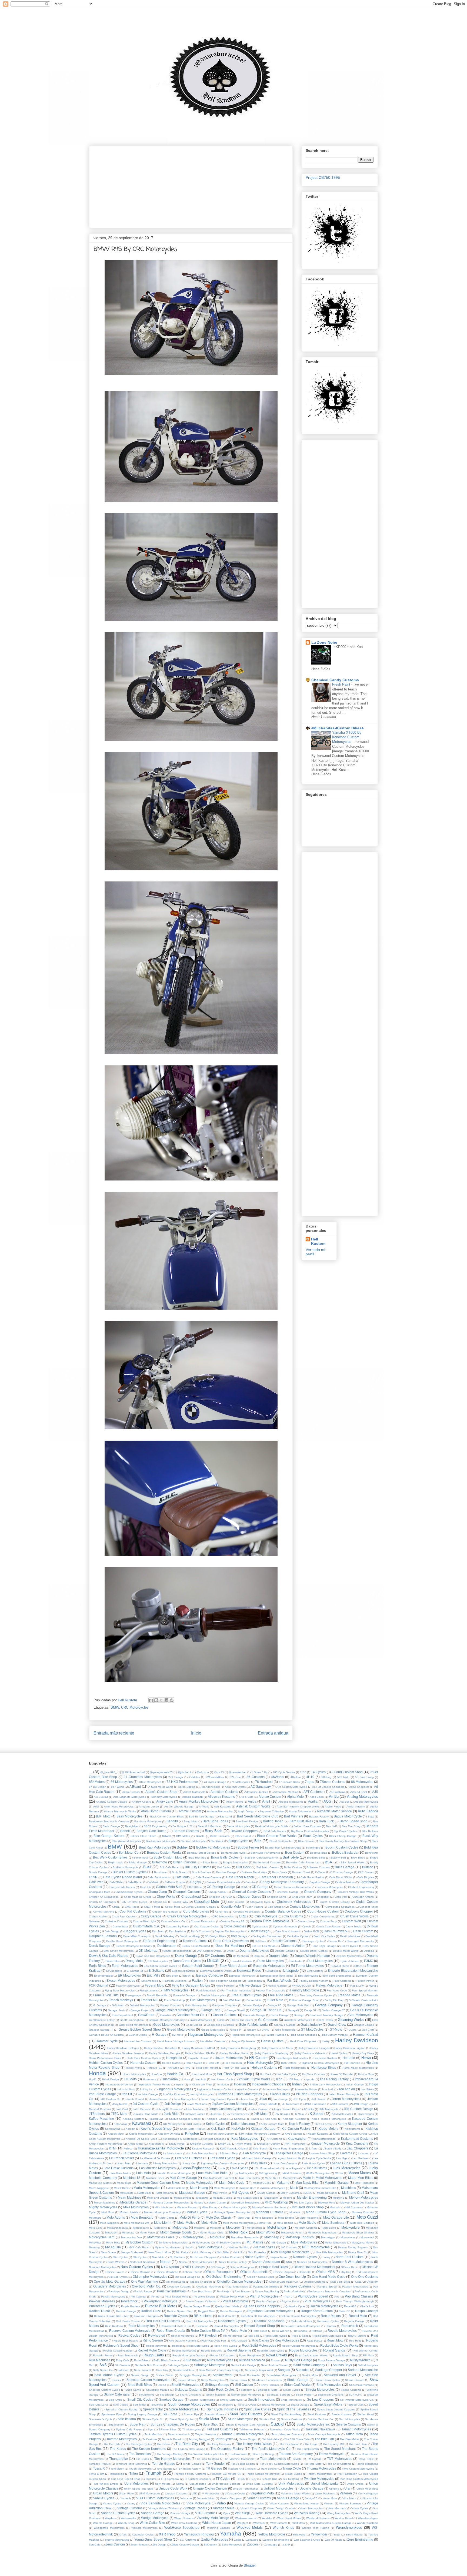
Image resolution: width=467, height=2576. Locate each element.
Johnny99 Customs (168, 2109)
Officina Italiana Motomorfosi (314, 2267)
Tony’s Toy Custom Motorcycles (279, 2464)
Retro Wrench (281, 2331)
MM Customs (353, 2207)
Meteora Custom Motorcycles (171, 2203)
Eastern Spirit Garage (198, 1966)
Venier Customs (259, 2498)
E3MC (369, 1961)
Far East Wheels (280, 1980)
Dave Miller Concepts (136, 1936)
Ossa (358, 2282)
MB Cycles (240, 2193)
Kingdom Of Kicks (169, 2134)
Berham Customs (186, 1831)
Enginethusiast (103, 1976)
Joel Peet (122, 2109)
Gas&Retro (146, 2015)
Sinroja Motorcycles (320, 2389)
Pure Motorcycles (317, 2301)
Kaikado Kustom (133, 2119)
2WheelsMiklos (215, 1777)
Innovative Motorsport (277, 2089)
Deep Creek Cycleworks (231, 1941)
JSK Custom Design (358, 2109)
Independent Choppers (269, 2084)
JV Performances (238, 2114)
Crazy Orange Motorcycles (187, 1916)
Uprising (334, 2489)
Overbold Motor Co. (146, 2286)
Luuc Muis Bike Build (212, 2173)
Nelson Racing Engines (353, 2247)
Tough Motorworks (140, 2469)
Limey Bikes (258, 2163)
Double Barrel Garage (314, 1951)
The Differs (164, 2444)
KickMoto (238, 2129)
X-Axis (123, 2535)
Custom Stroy (328, 1921)
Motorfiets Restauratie (245, 2237)
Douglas (369, 1951)
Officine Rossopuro (218, 2272)
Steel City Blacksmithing (286, 2414)
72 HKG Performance (182, 1782)
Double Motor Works (346, 1951)
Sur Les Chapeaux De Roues (173, 2424)
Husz (187, 2079)
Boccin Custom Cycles (342, 1847)
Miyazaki (335, 2207)
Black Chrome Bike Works (277, 1836)
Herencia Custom (143, 2063)
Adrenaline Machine (286, 1792)
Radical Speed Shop (180, 2311)
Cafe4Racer (135, 1882)
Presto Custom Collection (202, 2301)
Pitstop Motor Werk (232, 2297)
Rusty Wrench (360, 2360)
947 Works (118, 1787)
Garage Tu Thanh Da (266, 2010)
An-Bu (334, 1797)
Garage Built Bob (298, 2005)
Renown (331, 2326)
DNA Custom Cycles (209, 1951)
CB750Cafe (195, 1887)
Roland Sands (334, 2350)
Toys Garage (164, 2469)
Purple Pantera (131, 2306)
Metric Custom (217, 2203)
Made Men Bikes (361, 2178)
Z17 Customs (188, 2540)
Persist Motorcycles (113, 2297)
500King (326, 1777)
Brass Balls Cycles (225, 1857)
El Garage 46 (135, 1971)
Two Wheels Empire (106, 2484)
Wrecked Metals (250, 2528)
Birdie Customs (220, 1836)
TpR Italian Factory (189, 2469)
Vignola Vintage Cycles (249, 2503)
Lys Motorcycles (244, 2173)
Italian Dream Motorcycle (344, 2094)
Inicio (196, 1733)
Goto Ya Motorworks (254, 2025)
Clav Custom (236, 1902)
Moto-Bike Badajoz (362, 2223)
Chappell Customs (187, 1892)
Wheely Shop (126, 2523)
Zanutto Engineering (276, 2540)
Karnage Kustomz (294, 2119)
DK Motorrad (148, 1951)
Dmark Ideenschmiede (178, 1951)
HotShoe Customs (313, 2074)
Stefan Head (366, 2414)
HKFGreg (173, 2068)
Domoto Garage (285, 1951)
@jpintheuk (185, 1772)
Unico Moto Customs (259, 2484)
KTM (112, 2148)
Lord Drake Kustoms (119, 2168)
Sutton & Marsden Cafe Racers (245, 2425)
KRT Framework (295, 2144)
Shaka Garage (298, 2380)
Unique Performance (246, 2489)
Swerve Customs (348, 2424)
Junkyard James (195, 2114)
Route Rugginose (250, 2355)
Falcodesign (254, 1981)
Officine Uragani (283, 2272)
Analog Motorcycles (363, 1797)
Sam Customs (143, 2370)
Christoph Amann (363, 1897)
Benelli (125, 1831)
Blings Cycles (238, 1841)
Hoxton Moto (366, 2074)
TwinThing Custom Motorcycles (359, 2479)
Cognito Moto (231, 1906)
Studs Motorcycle (241, 2419)
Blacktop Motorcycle (193, 1841)
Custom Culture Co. (173, 1921)
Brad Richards (197, 1858)
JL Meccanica (291, 2104)
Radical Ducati (100, 2311)
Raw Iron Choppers (146, 2316)
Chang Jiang (157, 1892)
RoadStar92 (314, 2341)
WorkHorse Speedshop (182, 2528)
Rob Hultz (355, 2341)
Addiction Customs (224, 1792)
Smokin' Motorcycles (202, 2400)
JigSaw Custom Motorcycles (233, 2104)
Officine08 (305, 2272)
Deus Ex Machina (230, 1946)
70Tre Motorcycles (150, 1782)
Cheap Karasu (218, 1892)
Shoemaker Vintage (362, 2385)
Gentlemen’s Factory (102, 2020)
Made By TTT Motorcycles (281, 2178)
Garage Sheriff (236, 2010)
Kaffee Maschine (101, 2119)
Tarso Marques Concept (287, 2434)
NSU (289, 2262)
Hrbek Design (111, 2079)
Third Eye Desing (263, 2454)
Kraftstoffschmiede (324, 2139)
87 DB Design (98, 1787)
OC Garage (218, 2267)
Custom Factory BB (232, 1921)
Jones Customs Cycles (226, 2109)
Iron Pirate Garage (102, 2094)
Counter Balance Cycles (283, 1911)
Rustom (276, 2360)
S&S (103, 2365)
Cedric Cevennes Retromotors (293, 1887)
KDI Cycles (194, 2124)
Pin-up (155, 2297)
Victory (131, 2503)
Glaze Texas (325, 2020)
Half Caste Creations (304, 2035)
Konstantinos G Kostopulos (180, 2139)
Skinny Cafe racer (117, 2394)
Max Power (220, 2193)
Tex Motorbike (271, 2439)
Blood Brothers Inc (281, 1841)
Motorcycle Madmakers (322, 2233)
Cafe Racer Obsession (276, 1877)
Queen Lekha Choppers (262, 2306)
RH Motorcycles (233, 2336)
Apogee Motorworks (291, 1802)
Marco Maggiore (99, 2188)
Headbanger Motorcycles (292, 2058)
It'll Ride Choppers (309, 2094)
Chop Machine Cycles (138, 1897)
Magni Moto (124, 2183)
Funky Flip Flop (334, 2000)
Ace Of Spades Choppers (328, 1787)
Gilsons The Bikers (241, 2020)
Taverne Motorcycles (122, 2439)
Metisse (199, 2203)
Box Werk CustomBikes (110, 1857)
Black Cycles (313, 1836)
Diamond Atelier (293, 1946)
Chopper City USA (221, 1897)
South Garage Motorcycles (189, 2404)
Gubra (353, 2030)
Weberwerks (128, 2518)
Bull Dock (243, 1867)
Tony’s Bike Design (243, 2464)
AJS (375, 1792)
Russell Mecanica (252, 2360)
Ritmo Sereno (153, 2340)
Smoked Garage (171, 2399)
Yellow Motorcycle (272, 2534)
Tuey (253, 2479)
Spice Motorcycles (184, 2409)
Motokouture (351, 2227)
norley (326, 2257)
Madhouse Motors (100, 2183)
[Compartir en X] (161, 1700)
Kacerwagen (366, 2114)
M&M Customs (291, 2173)
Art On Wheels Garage (179, 1807)
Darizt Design (259, 1931)
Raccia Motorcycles (324, 2306)
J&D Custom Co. (110, 2099)
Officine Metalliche (167, 2272)
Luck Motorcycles (347, 2168)
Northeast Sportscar (142, 2262)
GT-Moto (336, 2029)
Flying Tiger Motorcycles (119, 1990)
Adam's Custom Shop (161, 1792)
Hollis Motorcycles (295, 2068)
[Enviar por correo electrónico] (151, 1700)
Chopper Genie (277, 1897)
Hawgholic (174, 2058)
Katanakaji (120, 2124)
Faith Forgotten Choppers (225, 1981)
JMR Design (361, 2104)
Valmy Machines (325, 2493)
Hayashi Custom (199, 2058)
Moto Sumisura (333, 2223)
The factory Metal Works (254, 2444)
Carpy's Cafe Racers (122, 1887)
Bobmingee (313, 1848)
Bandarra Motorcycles (148, 1821)
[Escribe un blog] (156, 1700)
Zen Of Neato (334, 2540)
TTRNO (241, 2479)
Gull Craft (368, 2030)
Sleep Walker (304, 2395)
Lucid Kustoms (316, 2168)
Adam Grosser (131, 1792)
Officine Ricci (191, 2272)
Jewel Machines (197, 2104)
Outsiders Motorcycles (110, 2286)
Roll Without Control (366, 2351)
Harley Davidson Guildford (199, 2048)
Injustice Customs (247, 2089)
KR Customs (275, 2139)
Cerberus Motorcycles (330, 1887)
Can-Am (250, 1882)
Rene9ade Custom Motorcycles (301, 2326)
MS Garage (279, 2243)
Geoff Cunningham (132, 2020)
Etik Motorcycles (308, 1976)
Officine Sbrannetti (254, 2272)
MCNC (308, 2193)
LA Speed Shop (228, 2153)
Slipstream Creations (331, 2395)
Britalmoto (160, 1862)
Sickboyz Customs (188, 2389)
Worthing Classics (218, 2528)
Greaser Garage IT (101, 2030)
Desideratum (167, 1946)
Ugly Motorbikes (136, 2483)
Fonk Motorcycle (206, 1990)
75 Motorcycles (241, 1782)
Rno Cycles (260, 2340)
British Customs (185, 1862)
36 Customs (256, 1777)
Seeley (117, 2380)
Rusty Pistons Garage (331, 2360)
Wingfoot (243, 2523)
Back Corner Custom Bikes (167, 1817)
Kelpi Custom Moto (272, 2124)
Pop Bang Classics (359, 2296)
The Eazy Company (219, 2444)
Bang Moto (191, 1821)
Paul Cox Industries (171, 2291)
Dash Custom (363, 1931)
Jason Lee (247, 2099)
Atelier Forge (333, 1807)
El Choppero (114, 1971)
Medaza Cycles (222, 2198)
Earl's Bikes (97, 1966)
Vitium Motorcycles (311, 2508)
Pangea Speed (327, 2287)
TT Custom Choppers (198, 2479)
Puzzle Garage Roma (197, 2306)
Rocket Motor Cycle (152, 2350)
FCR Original (99, 1985)
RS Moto (368, 2355)
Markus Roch (248, 2188)
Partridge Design (119, 2291)
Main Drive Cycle (232, 2183)
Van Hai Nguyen (368, 2493)
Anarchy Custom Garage (111, 1802)
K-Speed (316, 2114)
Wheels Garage (103, 2523)
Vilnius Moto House (306, 2503)
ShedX (162, 2385)
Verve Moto (330, 2498)
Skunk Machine (216, 2395)
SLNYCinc (355, 2395)
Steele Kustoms (342, 2414)
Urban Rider (126, 2493)
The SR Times (115, 2454)
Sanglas (284, 2370)
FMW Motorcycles (175, 1990)
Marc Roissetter (364, 2183)
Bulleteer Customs (318, 1867)
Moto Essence (264, 2218)
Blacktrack (217, 1841)
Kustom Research (203, 2149)
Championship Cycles (129, 1892)
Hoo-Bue (156, 2074)
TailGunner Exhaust (252, 2429)
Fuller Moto (275, 2000)
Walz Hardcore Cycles (272, 2513)
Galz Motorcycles (196, 2005)
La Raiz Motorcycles (200, 2153)
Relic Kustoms (114, 2326)
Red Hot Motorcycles (200, 2321)
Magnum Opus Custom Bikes (158, 2183)
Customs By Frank (177, 1926)
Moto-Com (95, 2228)
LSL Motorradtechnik (267, 2168)
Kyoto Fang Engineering (288, 2149)
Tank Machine (153, 2434)
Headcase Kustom (325, 2058)
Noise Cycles (254, 2257)
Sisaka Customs (351, 2390)
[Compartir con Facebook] (166, 1700)
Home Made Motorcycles (358, 2068)
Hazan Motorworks (229, 2058)
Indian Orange (355, 2084)
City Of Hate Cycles (134, 1902)
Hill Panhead (352, 2063)
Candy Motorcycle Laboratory (282, 1882)
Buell (147, 1867)
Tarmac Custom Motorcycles (243, 2434)
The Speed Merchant (340, 2449)
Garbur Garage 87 (333, 2010)
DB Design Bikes (215, 1936)
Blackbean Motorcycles (127, 1841)
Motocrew (233, 2227)
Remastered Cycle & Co (176, 2326)
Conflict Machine (104, 1912)
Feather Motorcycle (128, 1986)
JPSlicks (309, 2109)
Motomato (128, 2233)
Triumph (154, 2473)
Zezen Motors (139, 2545)
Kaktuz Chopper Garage (185, 2119)
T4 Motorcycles (192, 2429)
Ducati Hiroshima (242, 1961)
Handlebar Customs (213, 2041)
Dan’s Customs (200, 1931)
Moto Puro (265, 2223)
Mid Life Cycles (303, 2203)
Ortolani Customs (314, 2282)
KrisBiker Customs (201, 2144)
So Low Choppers (320, 2399)
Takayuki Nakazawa (320, 2429)
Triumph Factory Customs (190, 2474)
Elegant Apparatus (184, 1971)
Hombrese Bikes (324, 2067)
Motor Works (266, 2232)
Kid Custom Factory (296, 2129)
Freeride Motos (349, 1995)
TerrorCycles (224, 2439)
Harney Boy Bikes (363, 2053)
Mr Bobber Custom (139, 2242)
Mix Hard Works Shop (308, 2207)
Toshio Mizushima (367, 2464)
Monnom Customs (269, 2212)
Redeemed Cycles (232, 2321)
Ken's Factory (324, 2124)
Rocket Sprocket (211, 2351)
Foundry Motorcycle (305, 1990)
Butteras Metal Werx (254, 1872)
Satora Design (140, 2375)
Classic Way (180, 1902)
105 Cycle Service (284, 1772)
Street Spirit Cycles (181, 2419)
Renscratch (350, 2326)
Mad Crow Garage (183, 2178)
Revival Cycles (129, 2335)
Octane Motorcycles (242, 2267)
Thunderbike (119, 2459)
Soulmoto (157, 2405)
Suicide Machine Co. (321, 2419)
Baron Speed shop (354, 1821)
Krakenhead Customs (357, 2139)
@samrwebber (238, 1772)
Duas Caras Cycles (187, 1961)
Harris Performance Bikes (105, 2058)
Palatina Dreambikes (266, 2287)
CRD (243, 1916)
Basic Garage (111, 1826)
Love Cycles (239, 2168)
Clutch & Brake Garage (335, 1902)
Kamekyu (240, 2119)
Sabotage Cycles (178, 2365)
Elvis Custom (315, 1971)
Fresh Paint (342, 684)
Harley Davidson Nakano (129, 2053)
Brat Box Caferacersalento (261, 1858)
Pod (337, 2297)
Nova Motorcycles (203, 2262)
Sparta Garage (300, 2405)
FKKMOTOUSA (301, 1986)
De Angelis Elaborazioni (267, 1936)
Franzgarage (133, 1995)
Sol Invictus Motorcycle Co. (357, 2400)
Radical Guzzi (151, 2311)
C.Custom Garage (342, 1872)
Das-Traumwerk (336, 1931)
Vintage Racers (196, 2508)
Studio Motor (209, 2419)
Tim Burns (142, 2459)
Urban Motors (103, 2493)
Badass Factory (319, 1817)
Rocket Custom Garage (118, 2351)
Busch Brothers (202, 1872)
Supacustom (116, 2425)
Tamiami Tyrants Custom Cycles (113, 2434)
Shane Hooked (355, 2380)
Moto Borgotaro (142, 2217)
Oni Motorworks (176, 2282)
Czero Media (354, 1926)
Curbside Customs (116, 1921)
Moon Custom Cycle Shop (326, 2212)
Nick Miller (223, 2252)
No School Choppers (203, 2257)
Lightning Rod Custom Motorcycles (223, 2163)
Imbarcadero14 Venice (119, 2084)
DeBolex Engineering (159, 1941)
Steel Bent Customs (246, 2414)
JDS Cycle (300, 2099)
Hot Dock (266, 2074)
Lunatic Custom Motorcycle (174, 2173)
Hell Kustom (318, 1241)
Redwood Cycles (328, 2321)
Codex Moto (173, 1907)
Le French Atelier (122, 2158)
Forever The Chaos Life (270, 1990)
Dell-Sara (261, 1941)
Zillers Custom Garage (185, 2545)
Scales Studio (165, 2375)
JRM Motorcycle (329, 2109)
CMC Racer (132, 1907)
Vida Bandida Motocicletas (160, 2503)
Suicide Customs (292, 2419)
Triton (134, 2473)
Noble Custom (231, 2257)
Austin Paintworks (300, 1811)
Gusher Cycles (138, 2035)
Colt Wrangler (276, 1907)
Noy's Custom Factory (233, 2262)
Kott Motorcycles (245, 2139)
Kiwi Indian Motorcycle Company (259, 2134)
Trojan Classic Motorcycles (263, 2474)
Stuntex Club (267, 2419)
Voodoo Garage (153, 2513)
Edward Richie (341, 1966)
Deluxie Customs (284, 1941)
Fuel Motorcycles (202, 2000)
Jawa (263, 2099)
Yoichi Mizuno (354, 2535)
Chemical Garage (288, 1892)
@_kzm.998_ (109, 1772)
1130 (303, 1772)
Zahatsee (252, 2540)
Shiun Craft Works (297, 2385)
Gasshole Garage (254, 2015)
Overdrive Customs (179, 2287)
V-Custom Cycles (235, 2493)
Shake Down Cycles (327, 2380)
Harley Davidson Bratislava (161, 2048)
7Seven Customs (333, 1782)
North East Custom (349, 2257)
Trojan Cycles (293, 2474)
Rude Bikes (141, 2360)
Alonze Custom (270, 1797)
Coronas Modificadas (246, 1912)
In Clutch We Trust (200, 2084)
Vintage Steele (224, 2508)
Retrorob (317, 2331)
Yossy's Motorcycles (117, 2540)
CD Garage (260, 1887)
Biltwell (166, 1836)
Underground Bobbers (226, 2484)
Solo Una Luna (98, 2405)
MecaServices (183, 2198)
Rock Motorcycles (198, 2346)
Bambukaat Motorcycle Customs (109, 1821)
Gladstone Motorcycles (298, 2020)
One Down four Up (292, 2277)
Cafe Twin (96, 1882)
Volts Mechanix (337, 2508)
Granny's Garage (285, 2025)
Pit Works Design (204, 2297)
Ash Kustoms (222, 1807)
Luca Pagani (293, 2168)
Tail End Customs (220, 2429)
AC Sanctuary (261, 1787)
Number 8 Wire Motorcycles (352, 2262)
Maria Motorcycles (147, 2188)
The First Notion (289, 2444)
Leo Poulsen (360, 2158)
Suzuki (277, 2424)
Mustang (94, 2247)
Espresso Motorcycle (242, 1976)
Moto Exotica (286, 2218)
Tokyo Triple (366, 2459)
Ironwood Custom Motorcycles (240, 2094)
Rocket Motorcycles (184, 2351)
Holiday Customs (264, 2067)
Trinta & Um (96, 2474)
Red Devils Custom (128, 2321)
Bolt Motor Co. (129, 1852)
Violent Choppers (251, 2508)
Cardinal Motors (345, 1882)
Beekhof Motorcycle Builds (272, 1826)
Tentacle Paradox (173, 2439)
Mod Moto (108, 2212)
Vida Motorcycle (198, 2503)
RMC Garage (239, 2341)
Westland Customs (318, 2518)
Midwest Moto (327, 2203)
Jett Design (173, 2104)
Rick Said (253, 2336)
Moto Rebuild (285, 2223)
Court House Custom (323, 1911)
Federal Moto (155, 1985)
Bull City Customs (198, 1867)
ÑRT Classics (195, 2267)
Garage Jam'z (117, 2010)
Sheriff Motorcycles (185, 2385)
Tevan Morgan (248, 2439)
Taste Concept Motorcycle (324, 2434)
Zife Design (159, 2545)
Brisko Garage (138, 1862)
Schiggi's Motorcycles (193, 2375)
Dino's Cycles (350, 1946)
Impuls (179, 2084)
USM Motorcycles (150, 2493)
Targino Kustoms (206, 2434)
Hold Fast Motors (207, 2068)
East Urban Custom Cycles (160, 1966)
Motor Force (147, 2233)
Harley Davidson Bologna (123, 2048)
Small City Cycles (140, 2399)
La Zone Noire (324, 642)
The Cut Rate (112, 2444)
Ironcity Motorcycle (201, 2094)
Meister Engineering (312, 2197)
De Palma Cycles (298, 1936)
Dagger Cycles (135, 1931)
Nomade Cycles (305, 2257)
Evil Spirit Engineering (337, 1976)
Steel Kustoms (317, 2414)
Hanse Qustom (272, 2041)
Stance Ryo (191, 2414)
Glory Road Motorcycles (134, 2025)
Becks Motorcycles (238, 1826)
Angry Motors (234, 1802)
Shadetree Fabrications (267, 2380)
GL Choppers (268, 2020)
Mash (294, 2188)
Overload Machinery (209, 2287)
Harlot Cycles (339, 2053)
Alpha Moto (295, 1797)
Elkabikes (272, 1971)
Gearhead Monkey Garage (326, 2015)
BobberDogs (293, 1848)
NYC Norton (170, 2267)
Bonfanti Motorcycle (233, 1853)
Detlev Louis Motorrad (196, 1946)
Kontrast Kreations (214, 2139)
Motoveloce (348, 2237)
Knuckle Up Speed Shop (141, 2139)
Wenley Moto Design (214, 2518)
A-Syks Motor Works (161, 1787)
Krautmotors (156, 2144)
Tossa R (99, 2468)
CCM (244, 1887)
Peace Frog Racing (267, 2291)
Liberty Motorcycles (165, 2163)
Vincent (329, 2503)
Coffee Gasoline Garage (201, 1907)
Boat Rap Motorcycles (155, 1847)
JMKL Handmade (315, 2104)
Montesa (295, 2212)
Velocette (186, 2498)
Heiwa (366, 2058)
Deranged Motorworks (360, 1941)
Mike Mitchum (163, 2207)
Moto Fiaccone (309, 2218)
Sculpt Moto (310, 2375)
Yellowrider (319, 2534)
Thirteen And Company (296, 2454)
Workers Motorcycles (144, 2528)
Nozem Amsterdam (266, 2262)
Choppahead (191, 1896)
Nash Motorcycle (210, 2247)
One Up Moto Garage (110, 2281)
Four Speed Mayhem (365, 1990)
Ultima (180, 2484)
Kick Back (218, 2129)
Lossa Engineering (196, 2168)
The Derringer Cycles (139, 2444)
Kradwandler (297, 2139)
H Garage (159, 2035)
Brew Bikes (358, 1858)
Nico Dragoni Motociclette (290, 2252)
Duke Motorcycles (270, 1961)
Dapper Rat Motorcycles (229, 1931)
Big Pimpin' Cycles (345, 1831)
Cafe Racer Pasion (312, 1877)
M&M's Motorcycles (318, 2173)
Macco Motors (360, 2173)
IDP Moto (295, 2079)
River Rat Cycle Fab (214, 2341)
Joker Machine (194, 2109)
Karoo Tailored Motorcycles (329, 2119)
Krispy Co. (225, 2144)
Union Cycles (355, 2484)
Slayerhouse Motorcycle (246, 2395)
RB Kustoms (203, 2316)
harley (326, 2041)
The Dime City (187, 2444)
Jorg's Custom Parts (286, 2109)
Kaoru (255, 2119)
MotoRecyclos (193, 2237)
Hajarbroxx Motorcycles (246, 2035)
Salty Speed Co (103, 2370)
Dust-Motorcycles (320, 1961)
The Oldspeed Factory (227, 2449)
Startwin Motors (214, 2414)
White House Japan (217, 2523)
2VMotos (194, 1777)
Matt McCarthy (165, 2193)
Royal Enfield (276, 2355)
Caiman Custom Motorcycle (223, 1882)
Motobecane (141, 2228)
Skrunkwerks (146, 2395)
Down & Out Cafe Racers (109, 1956)
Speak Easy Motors (328, 2404)
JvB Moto (261, 2114)
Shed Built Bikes (140, 2385)
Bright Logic (116, 1862)
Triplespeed (117, 2474)
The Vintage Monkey (170, 2454)
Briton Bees (210, 1862)
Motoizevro (329, 2228)
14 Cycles (318, 1772)
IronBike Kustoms (174, 2094)
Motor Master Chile (212, 2233)
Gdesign (299, 2015)
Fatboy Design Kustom (314, 1981)
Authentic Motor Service (334, 1811)
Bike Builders (370, 1831)
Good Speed (194, 2025)
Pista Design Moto (176, 2297)
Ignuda (310, 2079)
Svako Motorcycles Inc (313, 2424)
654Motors (97, 1782)
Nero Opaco (109, 2252)
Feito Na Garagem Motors (191, 1985)
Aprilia (313, 1801)
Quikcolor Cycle (295, 2306)
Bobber (182, 1847)
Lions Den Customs (285, 2163)
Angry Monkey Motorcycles (199, 1801)
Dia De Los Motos (264, 1946)
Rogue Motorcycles (303, 2350)
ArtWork (204, 1807)
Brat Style (291, 1857)
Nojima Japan (279, 2257)
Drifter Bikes (113, 1961)
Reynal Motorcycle (183, 2336)
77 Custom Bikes (289, 1782)
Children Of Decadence (104, 1897)
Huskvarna (150, 2079)
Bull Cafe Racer (170, 1867)
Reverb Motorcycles (342, 2331)
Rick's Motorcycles (276, 2336)
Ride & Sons (300, 2336)
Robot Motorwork (157, 2346)
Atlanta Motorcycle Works (120, 1811)
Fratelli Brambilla (157, 1995)
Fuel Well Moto (232, 2000)
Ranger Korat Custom (317, 2311)
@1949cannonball (133, 1772)
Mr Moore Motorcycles (173, 2243)
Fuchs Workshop (174, 2000)
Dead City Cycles (324, 1936)
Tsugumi (151, 2479)
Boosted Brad (319, 1853)
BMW (115, 1707)
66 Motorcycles (122, 1782)
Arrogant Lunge (149, 1807)
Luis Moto (144, 2173)
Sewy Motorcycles (212, 2380)
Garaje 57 (310, 2010)
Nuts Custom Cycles (137, 2267)
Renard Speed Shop (259, 2326)
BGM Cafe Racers (275, 1831)
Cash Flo (146, 1887)
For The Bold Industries (236, 1990)
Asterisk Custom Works (253, 1806)
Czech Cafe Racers (328, 1926)
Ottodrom (372, 2282)
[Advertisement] (191, 186)
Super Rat (137, 2424)
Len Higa (342, 2158)
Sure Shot (210, 2424)
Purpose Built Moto (160, 2306)
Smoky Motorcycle (231, 2400)
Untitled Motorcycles (279, 2488)
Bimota (200, 1836)
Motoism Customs (306, 2228)
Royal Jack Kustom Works (311, 2355)
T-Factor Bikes (168, 2429)
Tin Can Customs (208, 2459)
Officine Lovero (115, 2272)
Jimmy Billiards (268, 2104)
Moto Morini (163, 2223)
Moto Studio (307, 2223)
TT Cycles (223, 2479)
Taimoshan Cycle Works (285, 2429)
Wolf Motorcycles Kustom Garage (331, 2523)
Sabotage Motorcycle (210, 2365)
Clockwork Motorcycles (294, 1902)
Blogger (250, 2565)
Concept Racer (369, 1907)
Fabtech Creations (175, 1981)
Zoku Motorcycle (232, 2545)
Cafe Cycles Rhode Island (123, 1877)
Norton (165, 2262)
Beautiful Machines (210, 1826)
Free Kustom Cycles (247, 1995)
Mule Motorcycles (304, 2242)
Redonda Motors (301, 2321)
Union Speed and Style (139, 2489)
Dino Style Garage (324, 1946)
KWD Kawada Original (234, 2149)
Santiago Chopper (329, 2370)
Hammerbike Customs (138, 2041)
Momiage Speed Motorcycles (232, 2212)
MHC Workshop (276, 2202)
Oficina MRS (325, 2272)
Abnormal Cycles (235, 1787)
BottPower (372, 1853)
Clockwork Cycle (261, 1902)
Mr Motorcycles (201, 2243)
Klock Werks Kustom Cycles (350, 2134)
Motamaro (95, 2218)
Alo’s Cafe (247, 1797)
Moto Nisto (209, 2223)
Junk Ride (171, 2114)
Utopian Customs (176, 2493)
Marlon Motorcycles (273, 2188)
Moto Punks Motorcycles (238, 2223)
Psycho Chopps (266, 2301)
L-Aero (313, 2149)
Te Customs (150, 2439)
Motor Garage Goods (176, 2232)
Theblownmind (238, 2454)
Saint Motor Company (309, 2365)
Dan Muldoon (178, 1931)
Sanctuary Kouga (229, 2370)
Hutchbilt (201, 2079)
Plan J (289, 2297)
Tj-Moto (297, 2459)
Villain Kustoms (279, 2503)
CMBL (116, 1907)
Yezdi (337, 2535)
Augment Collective (272, 1811)
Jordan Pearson (258, 2109)
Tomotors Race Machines (131, 2464)
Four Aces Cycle (337, 1990)
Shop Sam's (133, 2390)
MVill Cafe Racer (139, 2247)
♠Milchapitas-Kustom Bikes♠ (337, 728)
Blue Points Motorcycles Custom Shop (343, 1841)
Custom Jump (306, 1921)
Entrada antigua (273, 1733)
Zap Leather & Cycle (307, 2540)
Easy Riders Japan (233, 1966)
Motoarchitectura (117, 2228)
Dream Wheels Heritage (312, 1956)
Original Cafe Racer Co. (284, 2282)
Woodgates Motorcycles (109, 2528)
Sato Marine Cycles (109, 2375)
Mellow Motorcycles (364, 2197)
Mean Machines (130, 2197)
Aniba (252, 1801)
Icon (279, 2079)
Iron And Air (347, 2089)
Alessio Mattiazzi (192, 1797)
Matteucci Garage (192, 2193)
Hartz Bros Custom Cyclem (144, 2058)
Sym (151, 2429)
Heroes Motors (171, 2063)
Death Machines (350, 1936)
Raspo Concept (367, 2311)
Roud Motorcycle (128, 2355)
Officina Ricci (349, 2267)
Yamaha (231, 2533)
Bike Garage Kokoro (109, 1836)
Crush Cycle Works (354, 1916)
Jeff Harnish (319, 2099)
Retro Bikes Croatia (171, 2331)
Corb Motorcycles (196, 1911)
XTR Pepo (167, 2534)
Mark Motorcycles (224, 2188)
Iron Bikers (367, 2089)
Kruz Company (357, 2143)
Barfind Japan (273, 1821)
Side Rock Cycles (221, 2389)
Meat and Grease (158, 2198)
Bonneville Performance (265, 1853)
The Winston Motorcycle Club (206, 2454)
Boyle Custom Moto (168, 1857)
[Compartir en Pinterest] (172, 1700)
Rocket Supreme (239, 2350)
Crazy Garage (151, 1916)
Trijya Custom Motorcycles (358, 2469)
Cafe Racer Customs (209, 1877)
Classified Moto (206, 1902)
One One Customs (365, 2277)
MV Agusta (113, 2247)
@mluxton (203, 1772)
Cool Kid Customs (133, 1911)
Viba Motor (349, 2498)
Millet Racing (210, 2207)
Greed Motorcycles (181, 2029)
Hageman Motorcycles (206, 2035)
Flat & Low (357, 1986)
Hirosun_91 (155, 2068)
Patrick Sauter (143, 2291)
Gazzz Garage (280, 2015)
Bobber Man (273, 1848)
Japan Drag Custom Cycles (218, 2099)
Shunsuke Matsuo (158, 2390)
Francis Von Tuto (106, 1995)
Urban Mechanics (367, 2489)
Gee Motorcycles (361, 2015)
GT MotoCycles (312, 2029)
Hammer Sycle (107, 2041)
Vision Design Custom (281, 2508)
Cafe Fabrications (159, 1877)
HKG (188, 2068)
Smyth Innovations (261, 2399)
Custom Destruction (203, 1921)
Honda (97, 2073)
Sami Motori (206, 2370)
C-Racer (320, 1872)
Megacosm (271, 2198)
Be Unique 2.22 (182, 1826)
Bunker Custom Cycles (130, 1872)
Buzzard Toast (301, 1872)
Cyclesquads (260, 1926)
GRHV (266, 2030)
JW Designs (283, 2114)
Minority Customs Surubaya (269, 2207)
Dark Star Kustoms (287, 1931)
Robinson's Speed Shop (121, 2345)
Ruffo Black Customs (166, 2360)
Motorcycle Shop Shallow (358, 2233)
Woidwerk (259, 2523)
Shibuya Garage (217, 2385)
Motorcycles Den (131, 2237)
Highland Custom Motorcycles (320, 2063)
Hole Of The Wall (235, 2068)
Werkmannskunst (246, 2518)
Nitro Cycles (120, 2257)
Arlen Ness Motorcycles (119, 1807)
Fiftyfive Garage (250, 1985)
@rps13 (219, 1772)
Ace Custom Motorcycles (292, 1787)
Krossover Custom (268, 2144)
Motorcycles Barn (102, 2237)
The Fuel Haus (358, 2444)
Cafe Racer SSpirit (341, 1877)
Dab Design (112, 1931)
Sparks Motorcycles (273, 2405)
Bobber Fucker (248, 1847)
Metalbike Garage (134, 2202)
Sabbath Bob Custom (149, 2365)
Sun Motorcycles (350, 2419)
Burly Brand (179, 1872)
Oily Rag (346, 2272)
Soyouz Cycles (247, 2405)
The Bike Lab (324, 2439)
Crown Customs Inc (323, 1916)
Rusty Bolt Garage (298, 2360)
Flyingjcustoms (149, 1990)
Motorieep (272, 2237)
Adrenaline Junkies (256, 1792)
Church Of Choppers (102, 1902)
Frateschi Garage (184, 1995)
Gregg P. (236, 2030)
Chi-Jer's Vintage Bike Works (356, 1892)
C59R (93, 1877)
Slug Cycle (115, 2400)
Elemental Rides (249, 1970)
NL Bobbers (177, 2257)
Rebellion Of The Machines (258, 2316)
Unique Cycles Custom (210, 2488)
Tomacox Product (100, 2464)
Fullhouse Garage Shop (304, 2000)
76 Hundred (264, 1782)
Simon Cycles (291, 2390)
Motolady (111, 2233)
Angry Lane (165, 1801)
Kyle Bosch (260, 2149)
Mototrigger (328, 2237)
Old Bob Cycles (118, 2277)
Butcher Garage (226, 1872)
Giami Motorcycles (201, 2020)
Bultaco (368, 1867)
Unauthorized (198, 2484)
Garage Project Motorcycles (175, 2010)
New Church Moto (160, 2252)
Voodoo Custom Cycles (118, 2513)
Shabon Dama (238, 2380)
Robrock (177, 2346)
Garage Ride (211, 2010)
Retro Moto (239, 2331)
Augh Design (246, 1811)
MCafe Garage (266, 2193)
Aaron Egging (187, 1787)
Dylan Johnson (350, 1961)
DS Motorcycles (158, 1961)
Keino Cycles (216, 2124)
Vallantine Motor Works (295, 2493)
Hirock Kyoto (134, 2068)
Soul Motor (139, 2405)
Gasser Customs (225, 2015)
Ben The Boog (351, 1826)
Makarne (283, 2183)
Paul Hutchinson (202, 2291)
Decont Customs (195, 1941)
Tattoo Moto (354, 2434)
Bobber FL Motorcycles (213, 1847)
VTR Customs (205, 2513)
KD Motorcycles (173, 2124)
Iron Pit (127, 2094)
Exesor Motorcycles (121, 1980)
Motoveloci (367, 2237)
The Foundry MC (333, 2444)
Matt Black (145, 2193)
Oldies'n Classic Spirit (261, 2277)
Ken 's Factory (299, 2124)
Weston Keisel (343, 2518)
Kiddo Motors (328, 2129)
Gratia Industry (311, 2025)
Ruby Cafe (123, 2360)
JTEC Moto (119, 2114)
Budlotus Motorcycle (125, 1867)
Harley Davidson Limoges (314, 2048)
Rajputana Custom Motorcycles (270, 2311)
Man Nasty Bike (307, 2183)
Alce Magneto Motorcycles (130, 1797)
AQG (327, 1801)
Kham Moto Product (193, 2129)
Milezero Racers (187, 2207)
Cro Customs (293, 1916)
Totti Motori (117, 2469)
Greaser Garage (364, 2025)
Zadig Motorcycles (215, 2539)
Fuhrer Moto (254, 2000)
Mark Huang (199, 2188)
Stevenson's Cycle (101, 2419)
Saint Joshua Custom (275, 2365)
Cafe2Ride (116, 1882)
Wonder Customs (367, 2523)
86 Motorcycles (362, 1782)
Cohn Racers (255, 1907)
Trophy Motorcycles (319, 2474)
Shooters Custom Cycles (104, 2390)
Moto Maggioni (109, 2223)
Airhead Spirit (359, 1792)
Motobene (161, 2228)
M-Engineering (268, 2173)
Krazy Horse (177, 2144)
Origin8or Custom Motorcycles (239, 2281)
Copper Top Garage (165, 1912)
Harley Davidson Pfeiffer (200, 2053)
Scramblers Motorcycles (281, 2375)
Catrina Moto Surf (169, 1887)
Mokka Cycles (197, 2212)
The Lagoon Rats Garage (189, 2449)
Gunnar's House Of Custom (106, 2035)
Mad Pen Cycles (249, 2178)
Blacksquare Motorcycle (161, 1841)
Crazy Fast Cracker (124, 1916)
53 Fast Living (364, 1777)
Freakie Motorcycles (213, 1995)
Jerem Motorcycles (346, 2099)
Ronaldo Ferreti (103, 2355)
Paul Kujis (223, 2291)
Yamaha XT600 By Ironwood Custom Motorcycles (347, 737)
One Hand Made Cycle (329, 2277)
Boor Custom (295, 1852)
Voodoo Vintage (180, 2513)
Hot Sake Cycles (287, 2074)
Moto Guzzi (367, 2217)
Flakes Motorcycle (329, 1985)
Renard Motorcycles (226, 2326)
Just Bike (216, 2114)
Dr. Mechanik (241, 1956)
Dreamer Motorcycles (349, 1956)
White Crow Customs (184, 2523)
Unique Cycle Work (173, 2488)
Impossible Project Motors (154, 2084)
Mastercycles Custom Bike (320, 2188)
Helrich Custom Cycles (106, 2063)
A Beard (135, 1787)
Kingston (192, 2133)
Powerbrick (129, 2301)
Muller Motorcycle (336, 2243)
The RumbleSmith (308, 2449)
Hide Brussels (233, 2063)
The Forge (311, 2444)
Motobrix (199, 2228)
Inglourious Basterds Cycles (214, 2089)
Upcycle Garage (311, 2488)
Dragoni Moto (279, 1956)
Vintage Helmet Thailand (164, 2508)
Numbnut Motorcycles (102, 2267)
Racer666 (350, 2306)
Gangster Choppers (225, 2005)
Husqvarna (170, 2079)
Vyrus (226, 2513)
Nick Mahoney (202, 2252)
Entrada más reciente (114, 1733)
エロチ (286, 2545)
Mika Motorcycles (136, 2207)
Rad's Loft (368, 2306)
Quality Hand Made (227, 2306)
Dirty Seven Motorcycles (119, 1951)
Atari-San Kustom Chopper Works (298, 1807)
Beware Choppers (244, 1831)
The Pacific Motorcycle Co (271, 2449)
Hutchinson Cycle (222, 2079)
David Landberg (190, 1936)
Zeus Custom (115, 2544)
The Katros (118, 2449)
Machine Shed (155, 2178)
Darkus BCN (311, 1931)
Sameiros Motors (183, 2370)
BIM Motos (183, 1836)
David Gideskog (165, 1936)
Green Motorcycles (213, 2030)
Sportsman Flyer (112, 2414)
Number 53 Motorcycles (312, 2262)
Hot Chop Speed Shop (234, 2074)
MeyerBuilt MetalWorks (246, 2203)
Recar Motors (331, 2316)
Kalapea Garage (217, 2119)
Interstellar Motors (306, 2089)
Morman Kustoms (363, 2212)
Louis (222, 2168)
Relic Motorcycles (141, 2326)
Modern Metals (129, 2212)
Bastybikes (132, 1826)
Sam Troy (162, 2370)
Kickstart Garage (263, 2129)
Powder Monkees (102, 2301)
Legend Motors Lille (289, 2158)
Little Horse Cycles (314, 2163)
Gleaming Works (351, 2020)
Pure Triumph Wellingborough (355, 2301)
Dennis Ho (335, 1941)
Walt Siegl (242, 2513)
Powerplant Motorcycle (161, 2301)
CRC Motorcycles (135, 1707)
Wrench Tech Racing (315, 2528)
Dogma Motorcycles (254, 1951)
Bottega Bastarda (345, 1852)
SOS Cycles (120, 2405)
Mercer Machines (105, 2203)
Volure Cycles (360, 2508)
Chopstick (323, 1897)
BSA (328, 1862)
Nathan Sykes (265, 2247)
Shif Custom (244, 2385)
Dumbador (296, 1961)
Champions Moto (100, 1892)
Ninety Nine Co (358, 2252)
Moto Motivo (186, 2223)
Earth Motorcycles (125, 1966)
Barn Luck (326, 1821)
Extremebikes (150, 1981)
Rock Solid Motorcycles (259, 2345)
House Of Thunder (341, 2074)
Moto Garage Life (336, 2217)
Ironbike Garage (148, 2094)
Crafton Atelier (98, 1916)
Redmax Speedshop (269, 2321)
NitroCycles (140, 2257)
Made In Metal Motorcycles (323, 2178)
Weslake (267, 2518)
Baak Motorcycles (129, 1816)
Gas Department (123, 2015)
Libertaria (142, 2163)
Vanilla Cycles (104, 2498)
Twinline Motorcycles (319, 2479)
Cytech (306, 1926)
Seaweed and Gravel (340, 2375)
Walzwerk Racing (307, 2513)
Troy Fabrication (347, 2474)
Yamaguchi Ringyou (199, 2534)
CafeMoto (153, 1882)
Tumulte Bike (269, 2479)
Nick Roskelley (257, 2252)
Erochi (187, 1976)
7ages (309, 1782)
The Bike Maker (349, 2439)
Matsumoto (127, 2193)
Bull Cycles (224, 1867)
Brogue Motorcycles (235, 1862)
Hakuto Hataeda (276, 2035)
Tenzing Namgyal (199, 2439)
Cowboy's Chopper (359, 1911)
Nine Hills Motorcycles (329, 2252)
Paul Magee (242, 2291)
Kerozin (130, 2129)
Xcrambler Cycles (143, 2535)
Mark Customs (176, 2188)
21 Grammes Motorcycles (143, 1777)
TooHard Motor (313, 2464)
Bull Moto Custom (268, 1867)
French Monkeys (121, 2000)
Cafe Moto (182, 1877)
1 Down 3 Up (259, 1772)
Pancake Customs (298, 2286)
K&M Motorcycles (342, 2114)
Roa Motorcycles (287, 2340)
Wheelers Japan (368, 2518)
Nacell (189, 2247)
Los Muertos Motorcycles (157, 2168)
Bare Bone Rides (215, 1821)
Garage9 (293, 2010)
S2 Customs (122, 2365)
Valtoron (346, 2493)
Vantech (126, 2498)
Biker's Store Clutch (144, 1836)
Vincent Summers (350, 2503)
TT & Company (170, 2479)
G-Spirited (118, 2005)
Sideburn (246, 2390)
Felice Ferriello (225, 1986)
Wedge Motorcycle (155, 2518)
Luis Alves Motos (120, 2173)
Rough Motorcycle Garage (189, 2355)
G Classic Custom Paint (363, 2000)
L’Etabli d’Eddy (332, 2149)
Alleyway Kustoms (221, 1797)
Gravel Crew (337, 2025)
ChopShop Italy (302, 1897)
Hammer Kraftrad (366, 2035)
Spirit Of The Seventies (294, 2409)
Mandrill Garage (337, 2183)
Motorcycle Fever (292, 2233)
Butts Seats (280, 1872)
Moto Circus (167, 2218)
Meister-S (338, 2198)
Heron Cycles (194, 2063)
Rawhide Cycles (176, 2316)
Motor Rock (238, 2232)
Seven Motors (187, 2380)
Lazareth (364, 2153)
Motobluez (180, 2227)
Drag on (259, 1956)
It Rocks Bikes (280, 2094)
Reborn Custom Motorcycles (298, 2316)
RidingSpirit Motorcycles (328, 2336)
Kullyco (128, 2149)
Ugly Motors (163, 2484)
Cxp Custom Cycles (206, 1926)
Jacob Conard (135, 2099)
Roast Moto (335, 2340)
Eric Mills (154, 1975)
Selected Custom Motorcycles (148, 2380)
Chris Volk (341, 1897)
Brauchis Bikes (316, 1858)
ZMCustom (210, 2545)
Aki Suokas (101, 1797)
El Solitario (156, 1970)
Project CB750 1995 (323, 177)
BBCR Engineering (156, 1826)
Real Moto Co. (227, 2316)
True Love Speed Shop (126, 2479)
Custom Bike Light (144, 1921)
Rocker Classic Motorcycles (299, 2346)
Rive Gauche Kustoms (183, 2341)
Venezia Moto (206, 2498)
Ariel (96, 1807)
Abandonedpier (210, 1787)
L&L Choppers (358, 2148)
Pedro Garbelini (293, 2291)
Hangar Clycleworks (243, 2041)
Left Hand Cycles (222, 2158)
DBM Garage (239, 1936)
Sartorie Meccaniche (363, 2370)
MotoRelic (217, 2237)
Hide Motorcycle (260, 2063)
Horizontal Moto (202, 2074)
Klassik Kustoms (318, 2134)
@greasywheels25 (161, 1772)
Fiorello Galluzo (277, 1986)
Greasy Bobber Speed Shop (140, 2029)
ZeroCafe (95, 2545)
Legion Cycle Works (319, 2158)
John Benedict (142, 2109)
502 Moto (343, 1777)
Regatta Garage (354, 2321)
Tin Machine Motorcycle (240, 2459)
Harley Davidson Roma (235, 2053)
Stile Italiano (127, 2419)
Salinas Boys (342, 2365)
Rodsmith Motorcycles (271, 2351)
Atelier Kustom (356, 1807)
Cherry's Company (318, 1892)
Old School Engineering (224, 2277)
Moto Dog (244, 2218)
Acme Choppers (359, 1787)
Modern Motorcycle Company (163, 2212)
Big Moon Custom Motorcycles (310, 1831)
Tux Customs (291, 2479)
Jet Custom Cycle (146, 2104)
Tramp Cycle (292, 2468)
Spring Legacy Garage (142, 2414)
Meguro (287, 2198)
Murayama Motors (363, 2243)
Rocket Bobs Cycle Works (339, 2345)
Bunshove (160, 1872)
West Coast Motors (289, 2518)
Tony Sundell (216, 2463)
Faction (197, 1980)
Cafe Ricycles (366, 1877)
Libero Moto (124, 2163)
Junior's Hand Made (146, 2114)
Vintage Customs (130, 2508)
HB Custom (258, 2058)
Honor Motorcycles (134, 2074)
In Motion (223, 2084)
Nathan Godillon (239, 2247)
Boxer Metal (141, 1858)
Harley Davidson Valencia (310, 2053)
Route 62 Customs (222, 2355)
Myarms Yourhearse (167, 2247)
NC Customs (289, 2247)
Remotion (202, 2326)
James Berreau (159, 2099)
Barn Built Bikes (301, 1821)
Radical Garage (126, 2311)
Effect (358, 1966)
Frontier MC (149, 2000)
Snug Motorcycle (291, 2400)
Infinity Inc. (147, 2089)
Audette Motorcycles (220, 1811)
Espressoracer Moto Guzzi (276, 1976)
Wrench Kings (283, 2528)
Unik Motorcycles (291, 2483)
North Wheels (116, 2262)
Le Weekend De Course (155, 2158)
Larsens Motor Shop (322, 2153)
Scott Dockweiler (250, 2375)
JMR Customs (340, 2104)
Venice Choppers (231, 2498)
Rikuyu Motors (357, 2336)
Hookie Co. (175, 2074)
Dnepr (231, 1951)
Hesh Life (214, 2063)
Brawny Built (338, 1858)
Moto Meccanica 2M (136, 2223)
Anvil (266, 1801)
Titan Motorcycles (273, 2459)
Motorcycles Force (161, 2237)
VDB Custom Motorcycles (155, 2498)
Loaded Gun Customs (346, 2163)
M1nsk (339, 2173)
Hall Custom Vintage (335, 2035)
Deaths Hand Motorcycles (122, 1941)
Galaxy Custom (170, 2005)
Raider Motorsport (231, 2311)
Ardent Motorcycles (366, 1802)
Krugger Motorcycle (325, 2143)
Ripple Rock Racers (126, 2341)
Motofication (254, 2228)
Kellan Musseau (243, 2124)
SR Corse (170, 2414)
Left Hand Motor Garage (256, 2158)
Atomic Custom (190, 1811)
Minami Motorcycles (235, 2207)
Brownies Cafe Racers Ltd (303, 1862)
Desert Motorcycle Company (134, 1946)
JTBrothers (97, 2114)
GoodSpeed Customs (220, 2025)
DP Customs (215, 1956)
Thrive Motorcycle (332, 2454)
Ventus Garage (288, 2498)
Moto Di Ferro (190, 2217)
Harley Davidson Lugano (350, 2048)
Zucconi (253, 2544)
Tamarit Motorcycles (356, 2429)
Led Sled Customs (189, 2158)
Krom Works (244, 2144)
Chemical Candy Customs (335, 680)
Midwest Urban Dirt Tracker (357, 2203)
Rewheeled (157, 2335)
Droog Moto (134, 1961)
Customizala (120, 1926)
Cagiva (196, 1882)
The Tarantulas (140, 2454)
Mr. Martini (255, 2242)
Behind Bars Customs (307, 1826)
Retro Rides (260, 2331)
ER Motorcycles (129, 1975)
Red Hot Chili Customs (163, 2321)
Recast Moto (358, 2316)
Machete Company (103, 2178)
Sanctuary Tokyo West (259, 2370)
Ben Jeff (331, 1826)
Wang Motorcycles (338, 2513)
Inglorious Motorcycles (175, 2089)
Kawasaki (142, 2123)
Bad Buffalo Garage (202, 1817)
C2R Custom (366, 1872)
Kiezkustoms (352, 2129)
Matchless (348, 2188)
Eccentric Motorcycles (269, 1966)
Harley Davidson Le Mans (277, 2048)
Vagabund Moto (262, 2493)
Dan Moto (158, 1931)
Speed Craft (356, 2405)
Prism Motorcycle (235, 2301)
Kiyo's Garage (294, 2134)
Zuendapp (271, 2545)
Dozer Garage (186, 1956)
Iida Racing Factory (334, 2079)
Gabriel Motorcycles (142, 2005)
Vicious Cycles (112, 2503)
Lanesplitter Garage (288, 2153)
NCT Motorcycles (316, 2247)
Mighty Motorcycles (103, 2207)
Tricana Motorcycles (321, 2468)
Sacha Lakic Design (244, 2365)
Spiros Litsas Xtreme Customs (336, 2409)
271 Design (176, 1777)
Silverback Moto (268, 2390)
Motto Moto (113, 2243)
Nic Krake (182, 2252)
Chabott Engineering (361, 1887)
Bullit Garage (345, 1867)
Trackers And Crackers (242, 2469)
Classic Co (160, 1902)
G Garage (100, 2005)
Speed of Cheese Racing (121, 2409)
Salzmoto (123, 2370)
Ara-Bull (344, 1802)
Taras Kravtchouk (179, 2434)
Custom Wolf (351, 1921)
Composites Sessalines (340, 1907)
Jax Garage (280, 2099)
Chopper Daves (249, 1896)
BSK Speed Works (353, 1862)
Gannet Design (252, 2005)
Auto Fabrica (368, 1811)
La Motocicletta (173, 2153)
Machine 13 (132, 2178)
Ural (347, 2488)
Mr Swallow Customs (229, 2243)
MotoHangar (277, 2227)
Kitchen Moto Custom (221, 2134)
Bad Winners (293, 1816)
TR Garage (214, 2468)
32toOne (235, 1777)
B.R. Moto (103, 1816)
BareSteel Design (247, 1821)
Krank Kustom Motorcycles (106, 2144)
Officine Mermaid (140, 2272)
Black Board (243, 1836)
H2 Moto (177, 2035)
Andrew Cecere (141, 1802)
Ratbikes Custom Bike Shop (112, 2316)
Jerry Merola (120, 2104)
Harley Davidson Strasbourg (271, 2053)
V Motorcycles (211, 2493)
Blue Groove (306, 1841)
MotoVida (95, 2243)
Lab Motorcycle (255, 2153)
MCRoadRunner (327, 2193)
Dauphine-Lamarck (103, 1936)
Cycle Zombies (235, 1926)
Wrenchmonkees (349, 2528)
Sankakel (303, 2370)
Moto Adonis (116, 2217)
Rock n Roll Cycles (225, 2346)
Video (221, 2503)
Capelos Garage (320, 1882)
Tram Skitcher (269, 2469)
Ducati (213, 1960)
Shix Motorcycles (329, 2385)
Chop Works (166, 1896)
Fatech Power (365, 1981)
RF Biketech (208, 2335)
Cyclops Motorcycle (285, 1926)
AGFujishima (337, 1792)
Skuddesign (167, 2395)
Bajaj (371, 1817)
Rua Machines (100, 2360)
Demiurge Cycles (313, 1941)
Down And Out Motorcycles (153, 1956)
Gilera (221, 2020)
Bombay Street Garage (201, 1853)
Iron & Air (328, 2089)
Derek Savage (100, 1946)
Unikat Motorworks (324, 2483)
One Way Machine (145, 2281)
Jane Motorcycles (185, 2099)
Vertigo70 (311, 2498)
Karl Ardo (271, 2119)
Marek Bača (121, 2188)
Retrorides (300, 2331)
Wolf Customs (279, 2523)
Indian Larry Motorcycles (325, 2084)
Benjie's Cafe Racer (151, 1831)
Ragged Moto (207, 2311)
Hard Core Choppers (303, 2041)
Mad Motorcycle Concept (219, 2178)
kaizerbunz (156, 2119)
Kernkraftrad (113, 2129)
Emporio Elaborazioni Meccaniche (353, 1970)
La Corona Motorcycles (140, 2153)
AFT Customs (313, 1792)
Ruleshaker (193, 2360)
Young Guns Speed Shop (153, 2539)
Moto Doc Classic (219, 2217)
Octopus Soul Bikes (273, 2267)
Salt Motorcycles (368, 2365)
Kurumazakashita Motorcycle (161, 2148)
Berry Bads (214, 1831)
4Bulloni (296, 1777)
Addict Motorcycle (194, 1792)
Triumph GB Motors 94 (226, 2474)
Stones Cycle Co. (153, 2419)
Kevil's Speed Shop (156, 2129)
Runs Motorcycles (220, 2360)
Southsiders (226, 2405)
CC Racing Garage (221, 1887)
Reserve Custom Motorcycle (130, 2331)
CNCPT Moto (152, 1907)
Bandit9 (172, 1821)
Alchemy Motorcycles (164, 1797)
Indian (297, 2084)
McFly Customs (290, 2193)
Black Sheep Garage (343, 1836)
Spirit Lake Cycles (257, 2409)
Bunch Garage (98, 1872)
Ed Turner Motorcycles (307, 1966)
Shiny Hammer (270, 2385)
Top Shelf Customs (339, 2464)
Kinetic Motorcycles (141, 2134)
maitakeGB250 (262, 2183)
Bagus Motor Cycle (348, 1816)
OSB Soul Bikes (340, 2282)
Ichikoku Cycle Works (254, 2079)
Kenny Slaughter (350, 2124)
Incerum (240, 2084)
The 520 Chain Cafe (297, 2439)
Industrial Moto (126, 2089)
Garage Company (329, 2005)
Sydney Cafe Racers (129, 2429)
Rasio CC (344, 2311)
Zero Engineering (360, 2539)
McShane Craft (353, 2193)
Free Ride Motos (281, 1995)
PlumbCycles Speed (313, 2296)
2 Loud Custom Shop (347, 1772)
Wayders (110, 2518)
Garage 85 (274, 2005)
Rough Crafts (154, 2355)
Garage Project (140, 2010)
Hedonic (349, 2058)
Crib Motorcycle (266, 1916)
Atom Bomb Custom (156, 1811)
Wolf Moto (299, 2523)
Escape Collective (210, 1975)
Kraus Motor (136, 2144)
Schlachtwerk (223, 2375)
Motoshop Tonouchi (300, 2237)
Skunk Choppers (190, 2395)
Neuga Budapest (132, 2252)
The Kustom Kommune (149, 2449)
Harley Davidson (357, 2040)
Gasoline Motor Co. (191, 2015)
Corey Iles (221, 1912)
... (91, 1772)
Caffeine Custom (175, 1882)
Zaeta (238, 2540)
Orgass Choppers (201, 2282)
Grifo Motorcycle (285, 2030)
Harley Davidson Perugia (165, 2053)
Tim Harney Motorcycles (172, 2459)
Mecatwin (202, 2198)
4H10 (310, 1777)
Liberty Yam (189, 2163)
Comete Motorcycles (305, 1906)
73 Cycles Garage (215, 1782)
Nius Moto (158, 2257)
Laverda (346, 2153)
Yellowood (299, 2535)
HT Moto (131, 2079)
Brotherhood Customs (267, 1862)
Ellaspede (291, 1970)
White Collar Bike (153, 2523)
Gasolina (166, 2015)
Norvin (183, 2262)
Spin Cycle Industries (222, 2409)
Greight (252, 2030)
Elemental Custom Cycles (216, 1971)
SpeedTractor (153, 2409)
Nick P (238, 2252)
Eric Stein (172, 1976)
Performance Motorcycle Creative (329, 2291)
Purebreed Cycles (102, 2306)
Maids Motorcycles (200, 2183)
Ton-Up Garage (164, 2463)
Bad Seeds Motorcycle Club (258, 1816)
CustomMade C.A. (146, 1926)
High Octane (289, 2063)
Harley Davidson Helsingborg (238, 2048)
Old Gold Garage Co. (188, 2277)
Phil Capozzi (138, 2297)
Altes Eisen (317, 1797)
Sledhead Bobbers (278, 2395)
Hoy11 (93, 2079)
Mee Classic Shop (248, 2198)
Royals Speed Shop (345, 2355)
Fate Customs (342, 1981)
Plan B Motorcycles (264, 2296)
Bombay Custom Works (164, 1852)
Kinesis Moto (116, 2134)
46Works (278, 1777)
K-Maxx (300, 2114)
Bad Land (226, 1817)
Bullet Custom (293, 1867)
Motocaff (215, 2228)
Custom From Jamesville (269, 1921)
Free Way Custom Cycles (316, 1995)
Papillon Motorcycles (355, 2287)
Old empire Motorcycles (150, 2277)
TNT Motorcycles (339, 2459)
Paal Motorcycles (237, 2287)
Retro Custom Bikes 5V (208, 2331)
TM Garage (314, 2459)
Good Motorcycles (166, 2025)
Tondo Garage (192, 2464)
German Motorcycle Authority (167, 2020)
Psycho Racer (290, 2301)
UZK (194, 2493)
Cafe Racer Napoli (240, 1877)
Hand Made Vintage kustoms (176, 2041)
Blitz (258, 1841)
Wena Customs (184, 2518)
